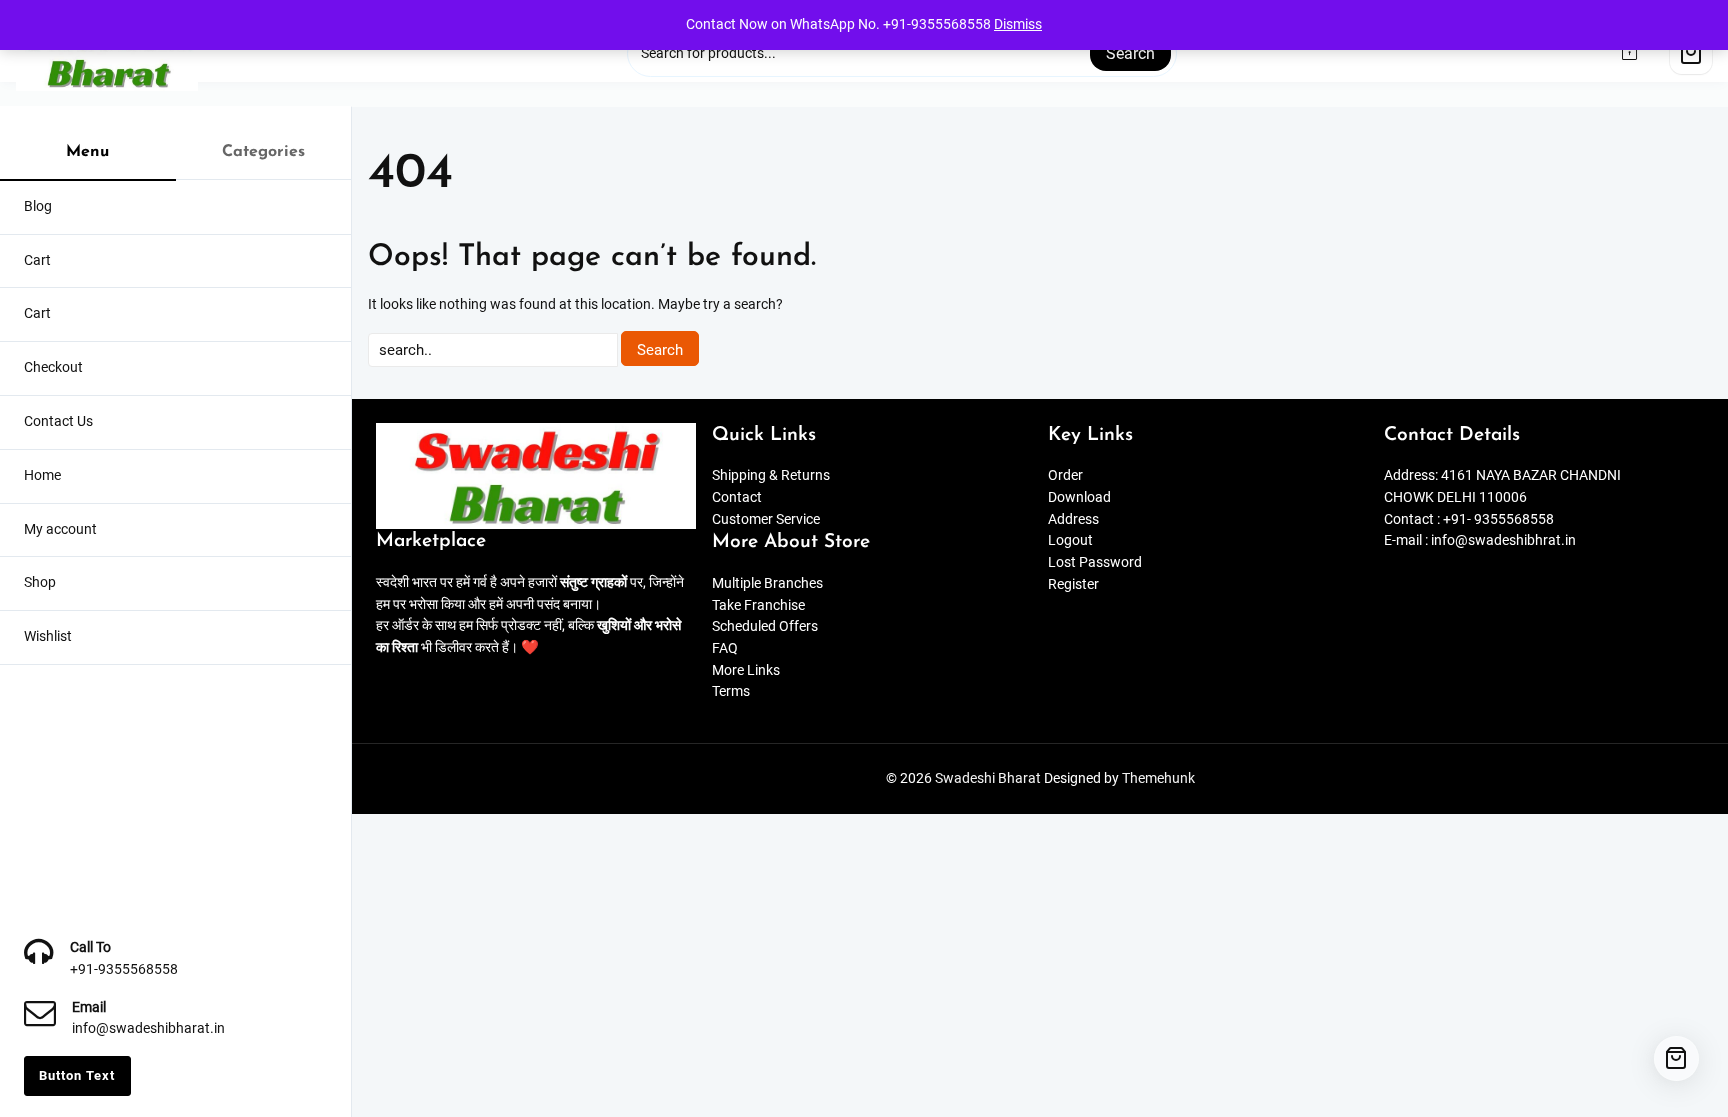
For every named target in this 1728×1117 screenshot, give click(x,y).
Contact (737, 497)
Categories (263, 152)
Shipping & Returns (771, 475)
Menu (87, 152)
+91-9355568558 (124, 969)
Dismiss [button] (1018, 24)
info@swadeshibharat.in (148, 1028)
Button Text (77, 1075)
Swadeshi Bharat (988, 778)
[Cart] (1691, 53)
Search (1130, 53)
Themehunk (1158, 778)
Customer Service (766, 519)
